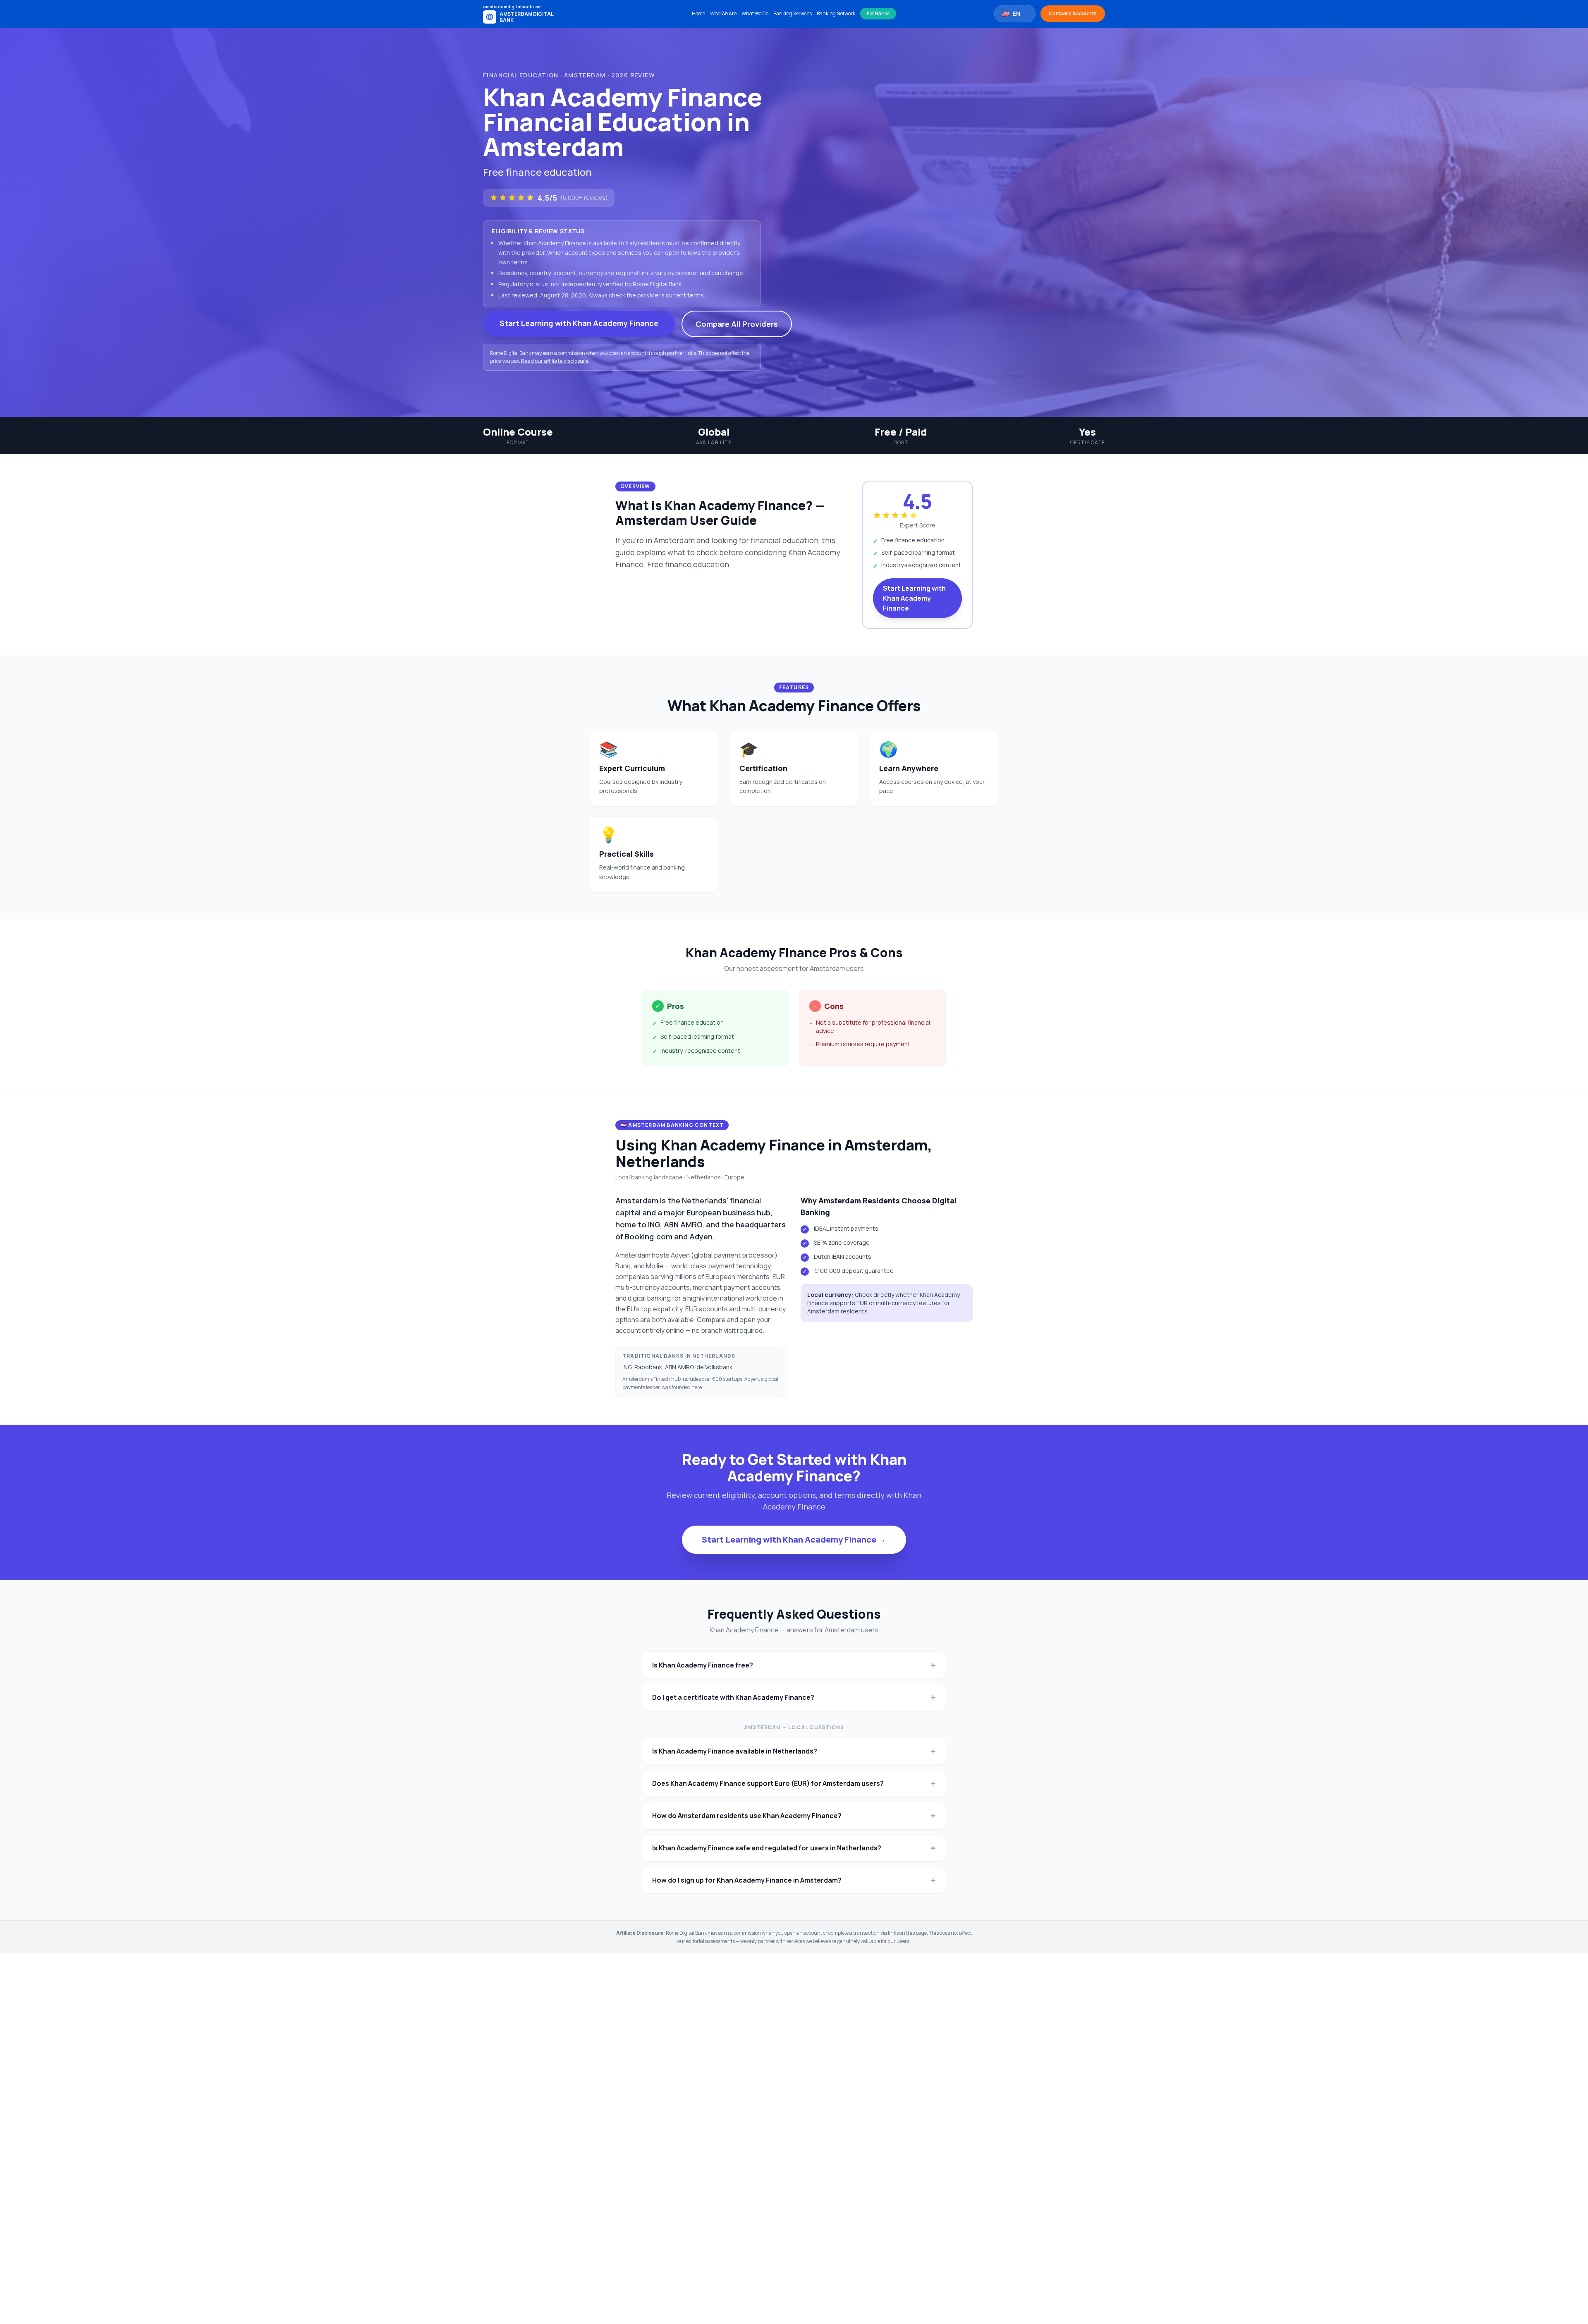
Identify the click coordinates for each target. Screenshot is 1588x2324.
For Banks (878, 13)
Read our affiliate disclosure (555, 361)
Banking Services (793, 14)
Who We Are (723, 14)
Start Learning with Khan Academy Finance (579, 323)
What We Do (755, 14)
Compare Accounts (1073, 13)
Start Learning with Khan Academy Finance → (794, 1539)
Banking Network (836, 14)
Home (698, 14)
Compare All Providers (737, 324)
